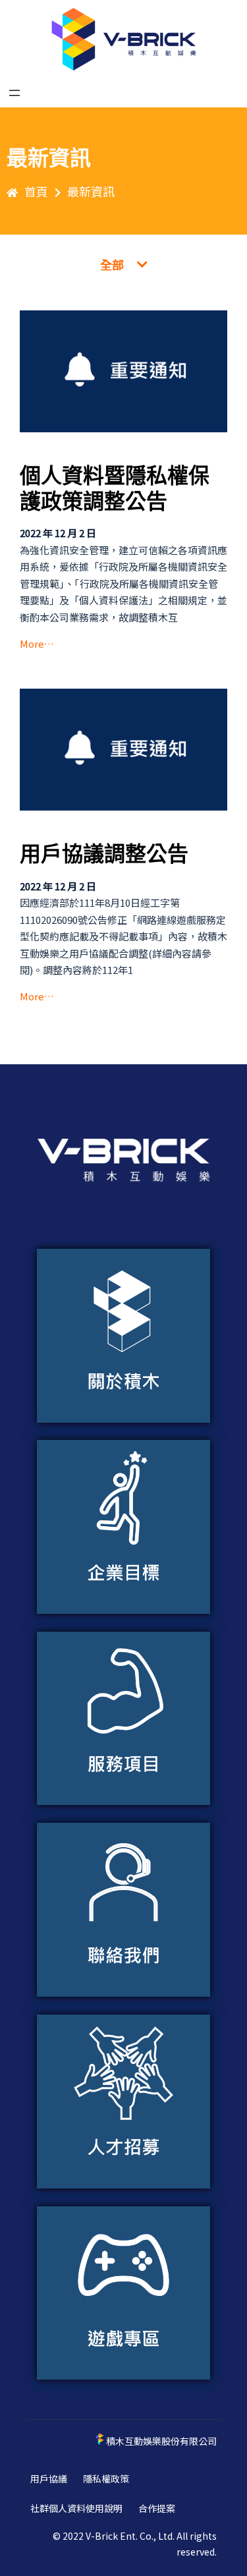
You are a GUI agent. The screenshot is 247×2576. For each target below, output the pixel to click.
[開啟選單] (14, 93)
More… (37, 644)
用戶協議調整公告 (104, 854)
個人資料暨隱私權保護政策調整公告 (115, 488)
